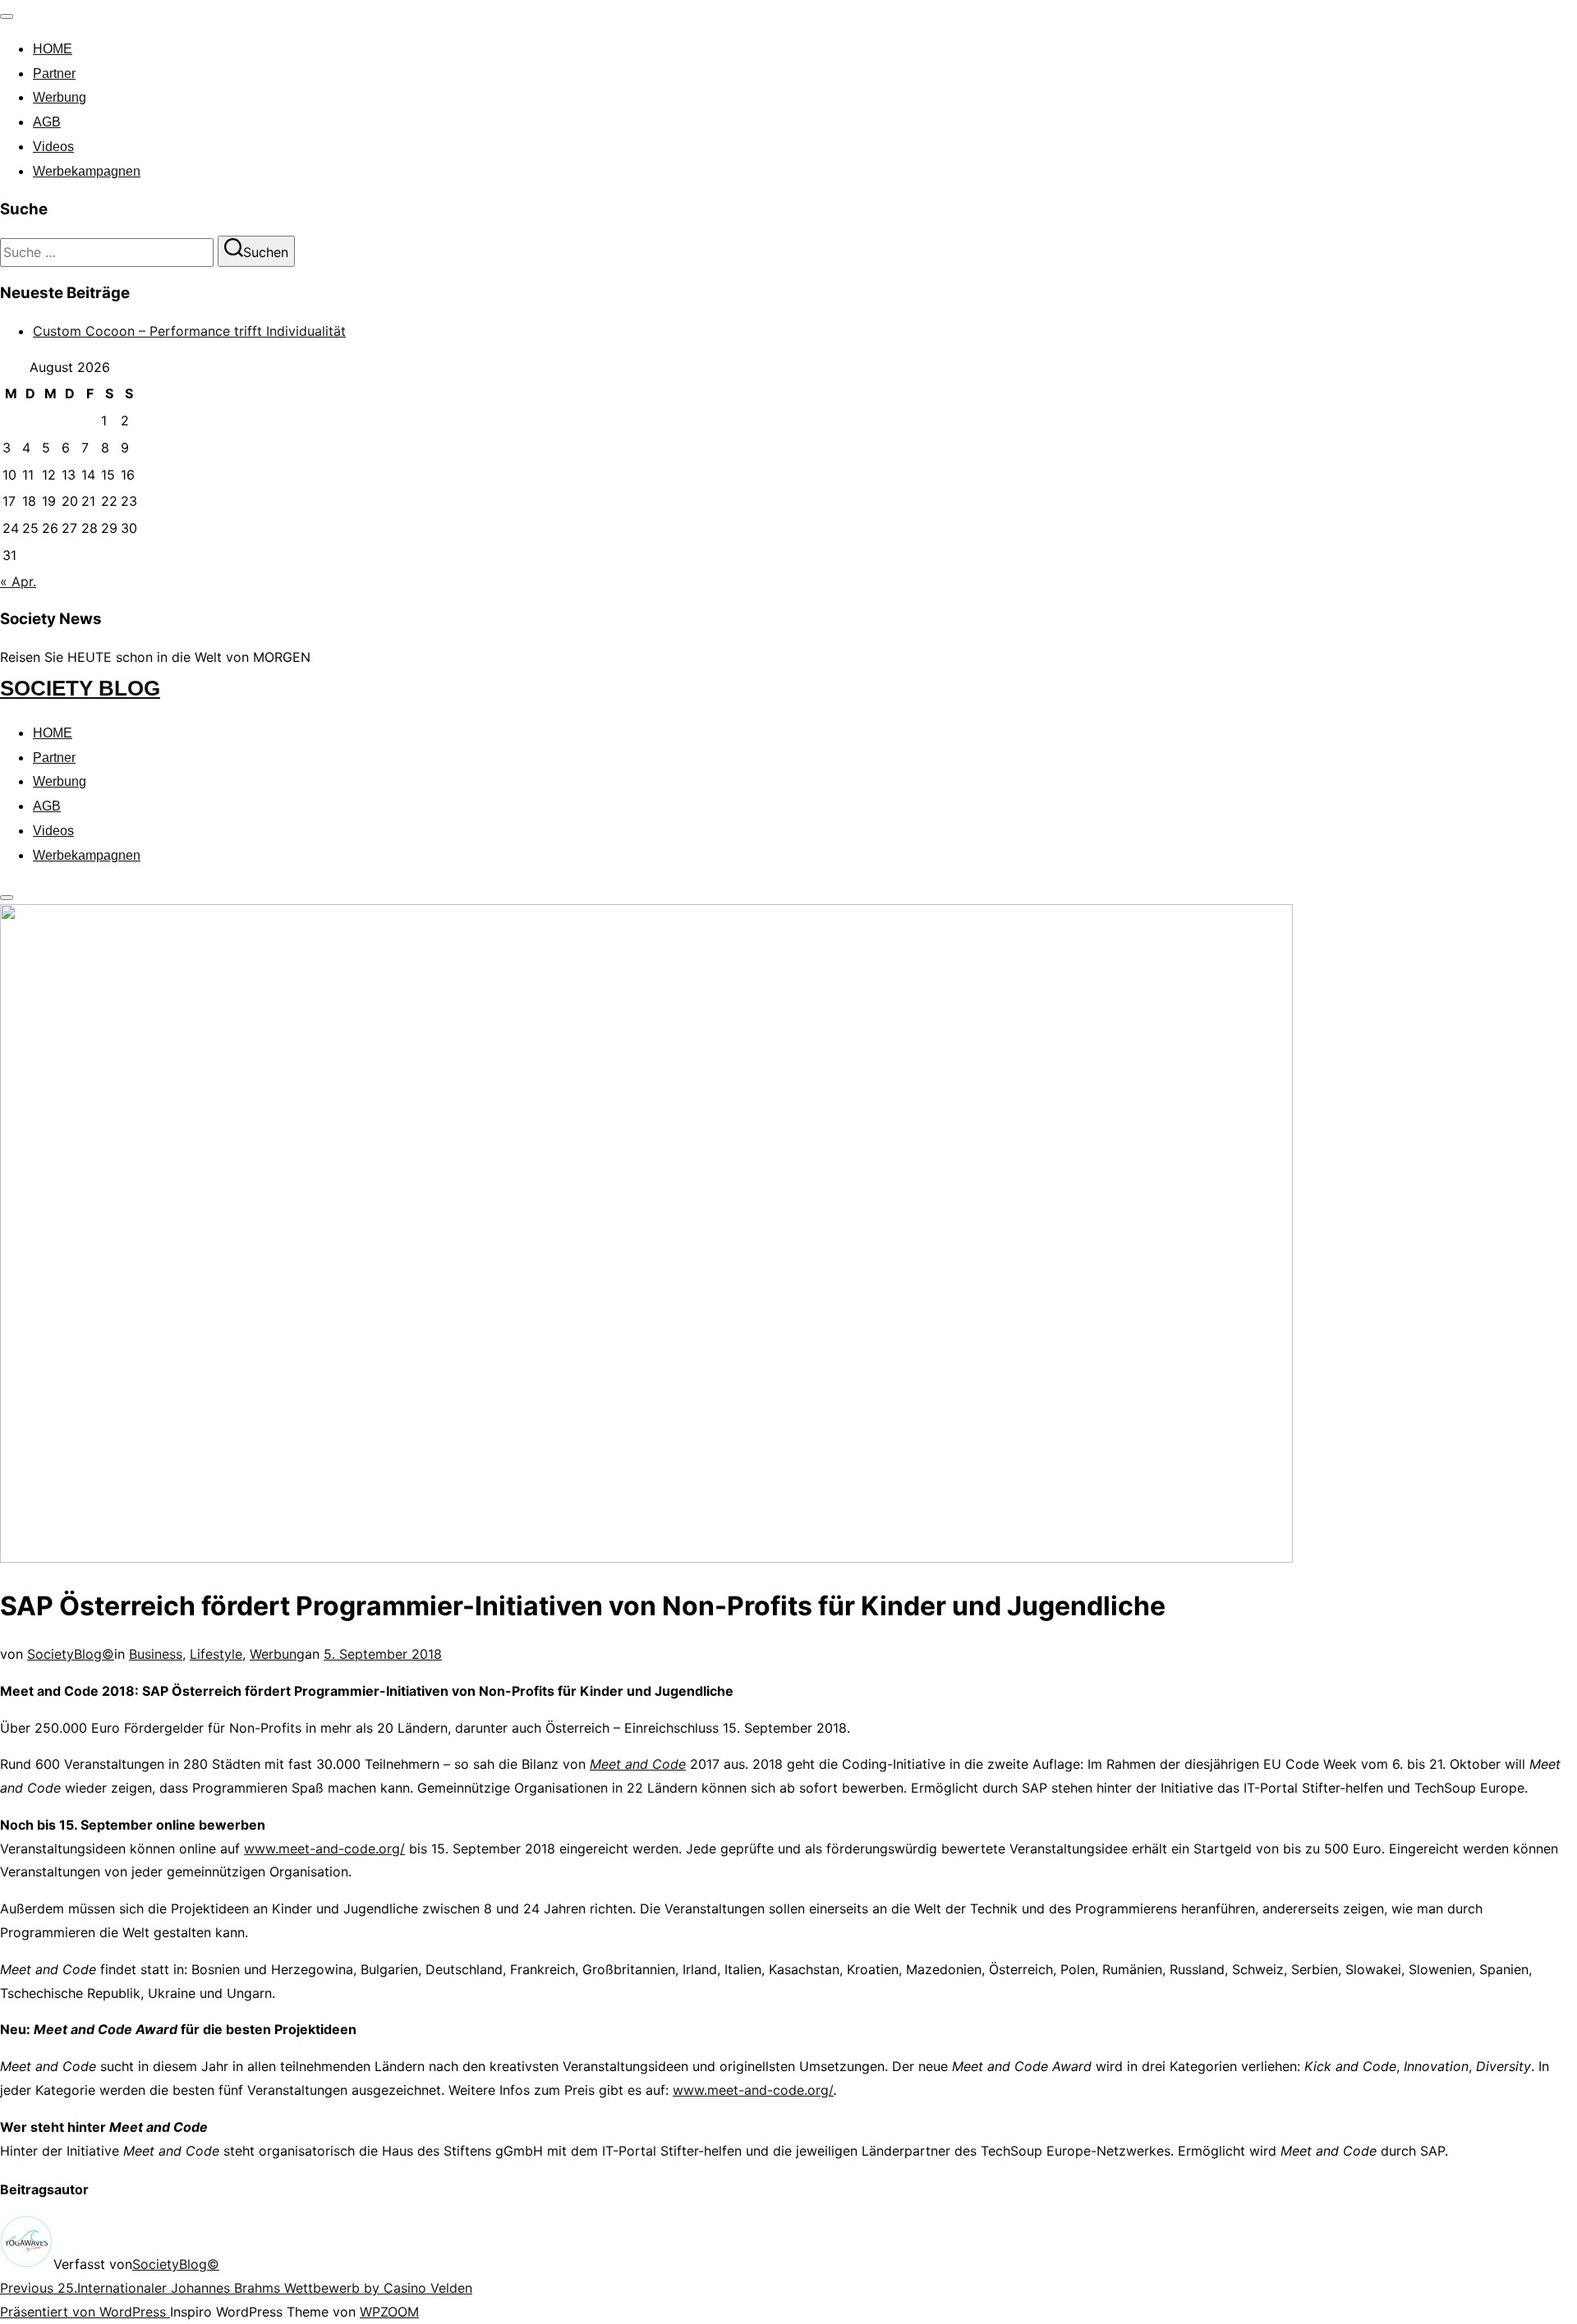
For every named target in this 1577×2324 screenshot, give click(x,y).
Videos (53, 147)
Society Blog (80, 688)
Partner (54, 73)
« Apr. (18, 581)
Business (156, 1654)
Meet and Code (638, 1764)
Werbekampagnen (87, 171)
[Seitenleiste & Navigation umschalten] (7, 898)
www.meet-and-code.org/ (324, 1849)
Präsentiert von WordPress (85, 2312)
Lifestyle (216, 1654)
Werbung (60, 97)
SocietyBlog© (71, 1654)
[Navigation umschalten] (7, 16)
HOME (53, 49)
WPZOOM (389, 2312)
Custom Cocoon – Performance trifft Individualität (189, 331)
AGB (47, 122)
